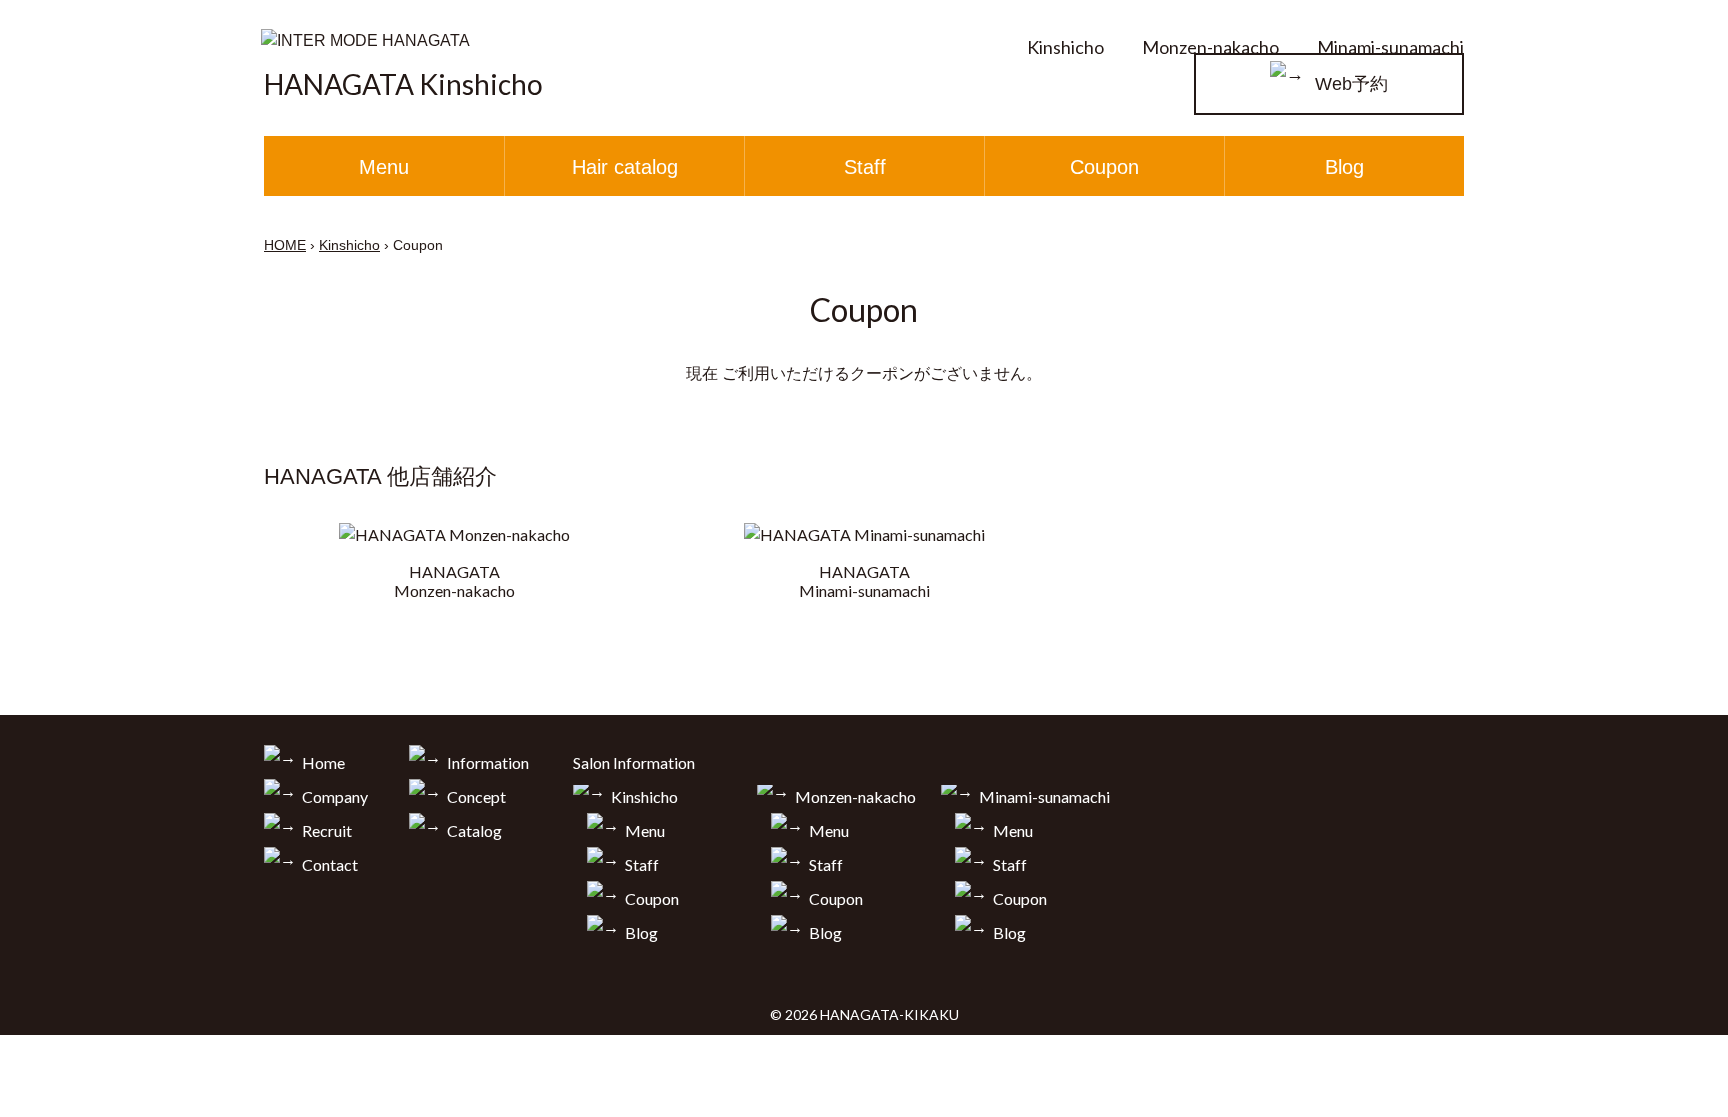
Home (323, 762)
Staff (865, 167)
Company (335, 796)
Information (488, 762)
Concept (476, 796)
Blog (1344, 167)
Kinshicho (1065, 47)
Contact (330, 864)
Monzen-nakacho (1210, 47)
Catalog (474, 830)
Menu (384, 167)
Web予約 (1351, 84)
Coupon (1104, 167)
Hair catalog (625, 167)
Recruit (327, 830)
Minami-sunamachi (1390, 47)
